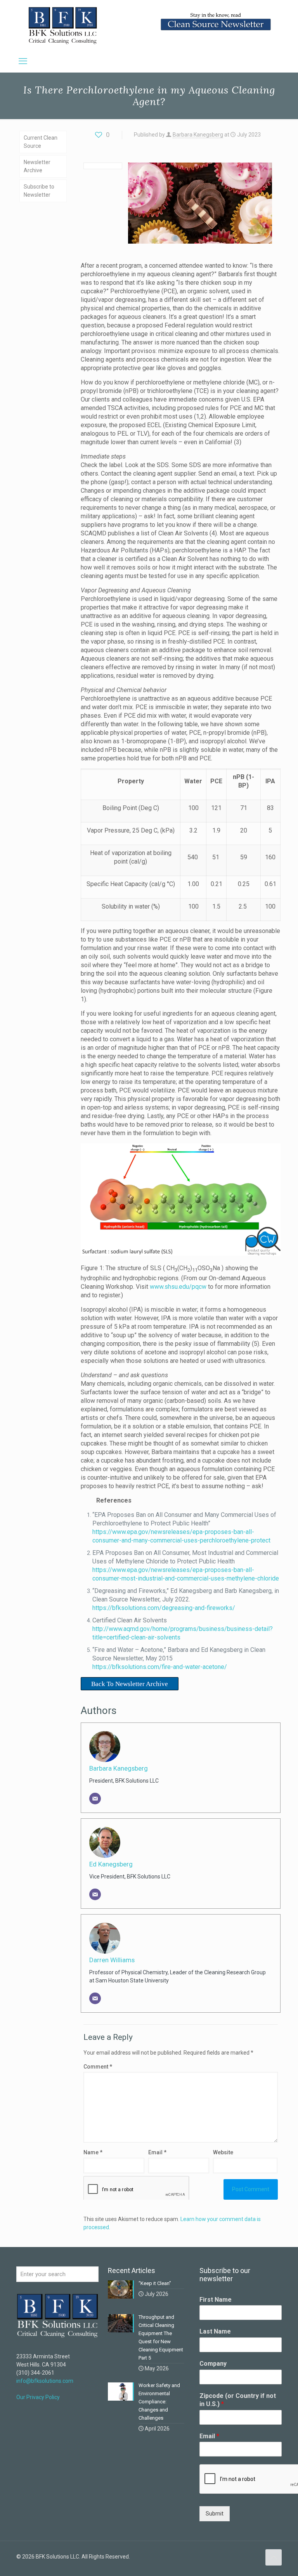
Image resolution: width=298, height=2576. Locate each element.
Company (213, 2364)
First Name (216, 2300)
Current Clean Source (41, 142)
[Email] (95, 1799)
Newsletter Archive (37, 166)
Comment (98, 2067)
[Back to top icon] (274, 2557)
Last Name (215, 2331)
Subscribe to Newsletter (39, 191)
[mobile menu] (23, 61)
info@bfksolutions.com (45, 2381)
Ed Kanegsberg (111, 1864)
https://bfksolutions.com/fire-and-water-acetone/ (160, 1667)
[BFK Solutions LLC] (63, 25)
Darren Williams (112, 1960)
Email (209, 2436)
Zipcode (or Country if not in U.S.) (238, 2400)
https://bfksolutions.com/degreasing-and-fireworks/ (164, 1608)
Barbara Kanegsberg (198, 135)
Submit (215, 2514)
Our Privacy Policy (38, 2397)
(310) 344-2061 (35, 2373)
